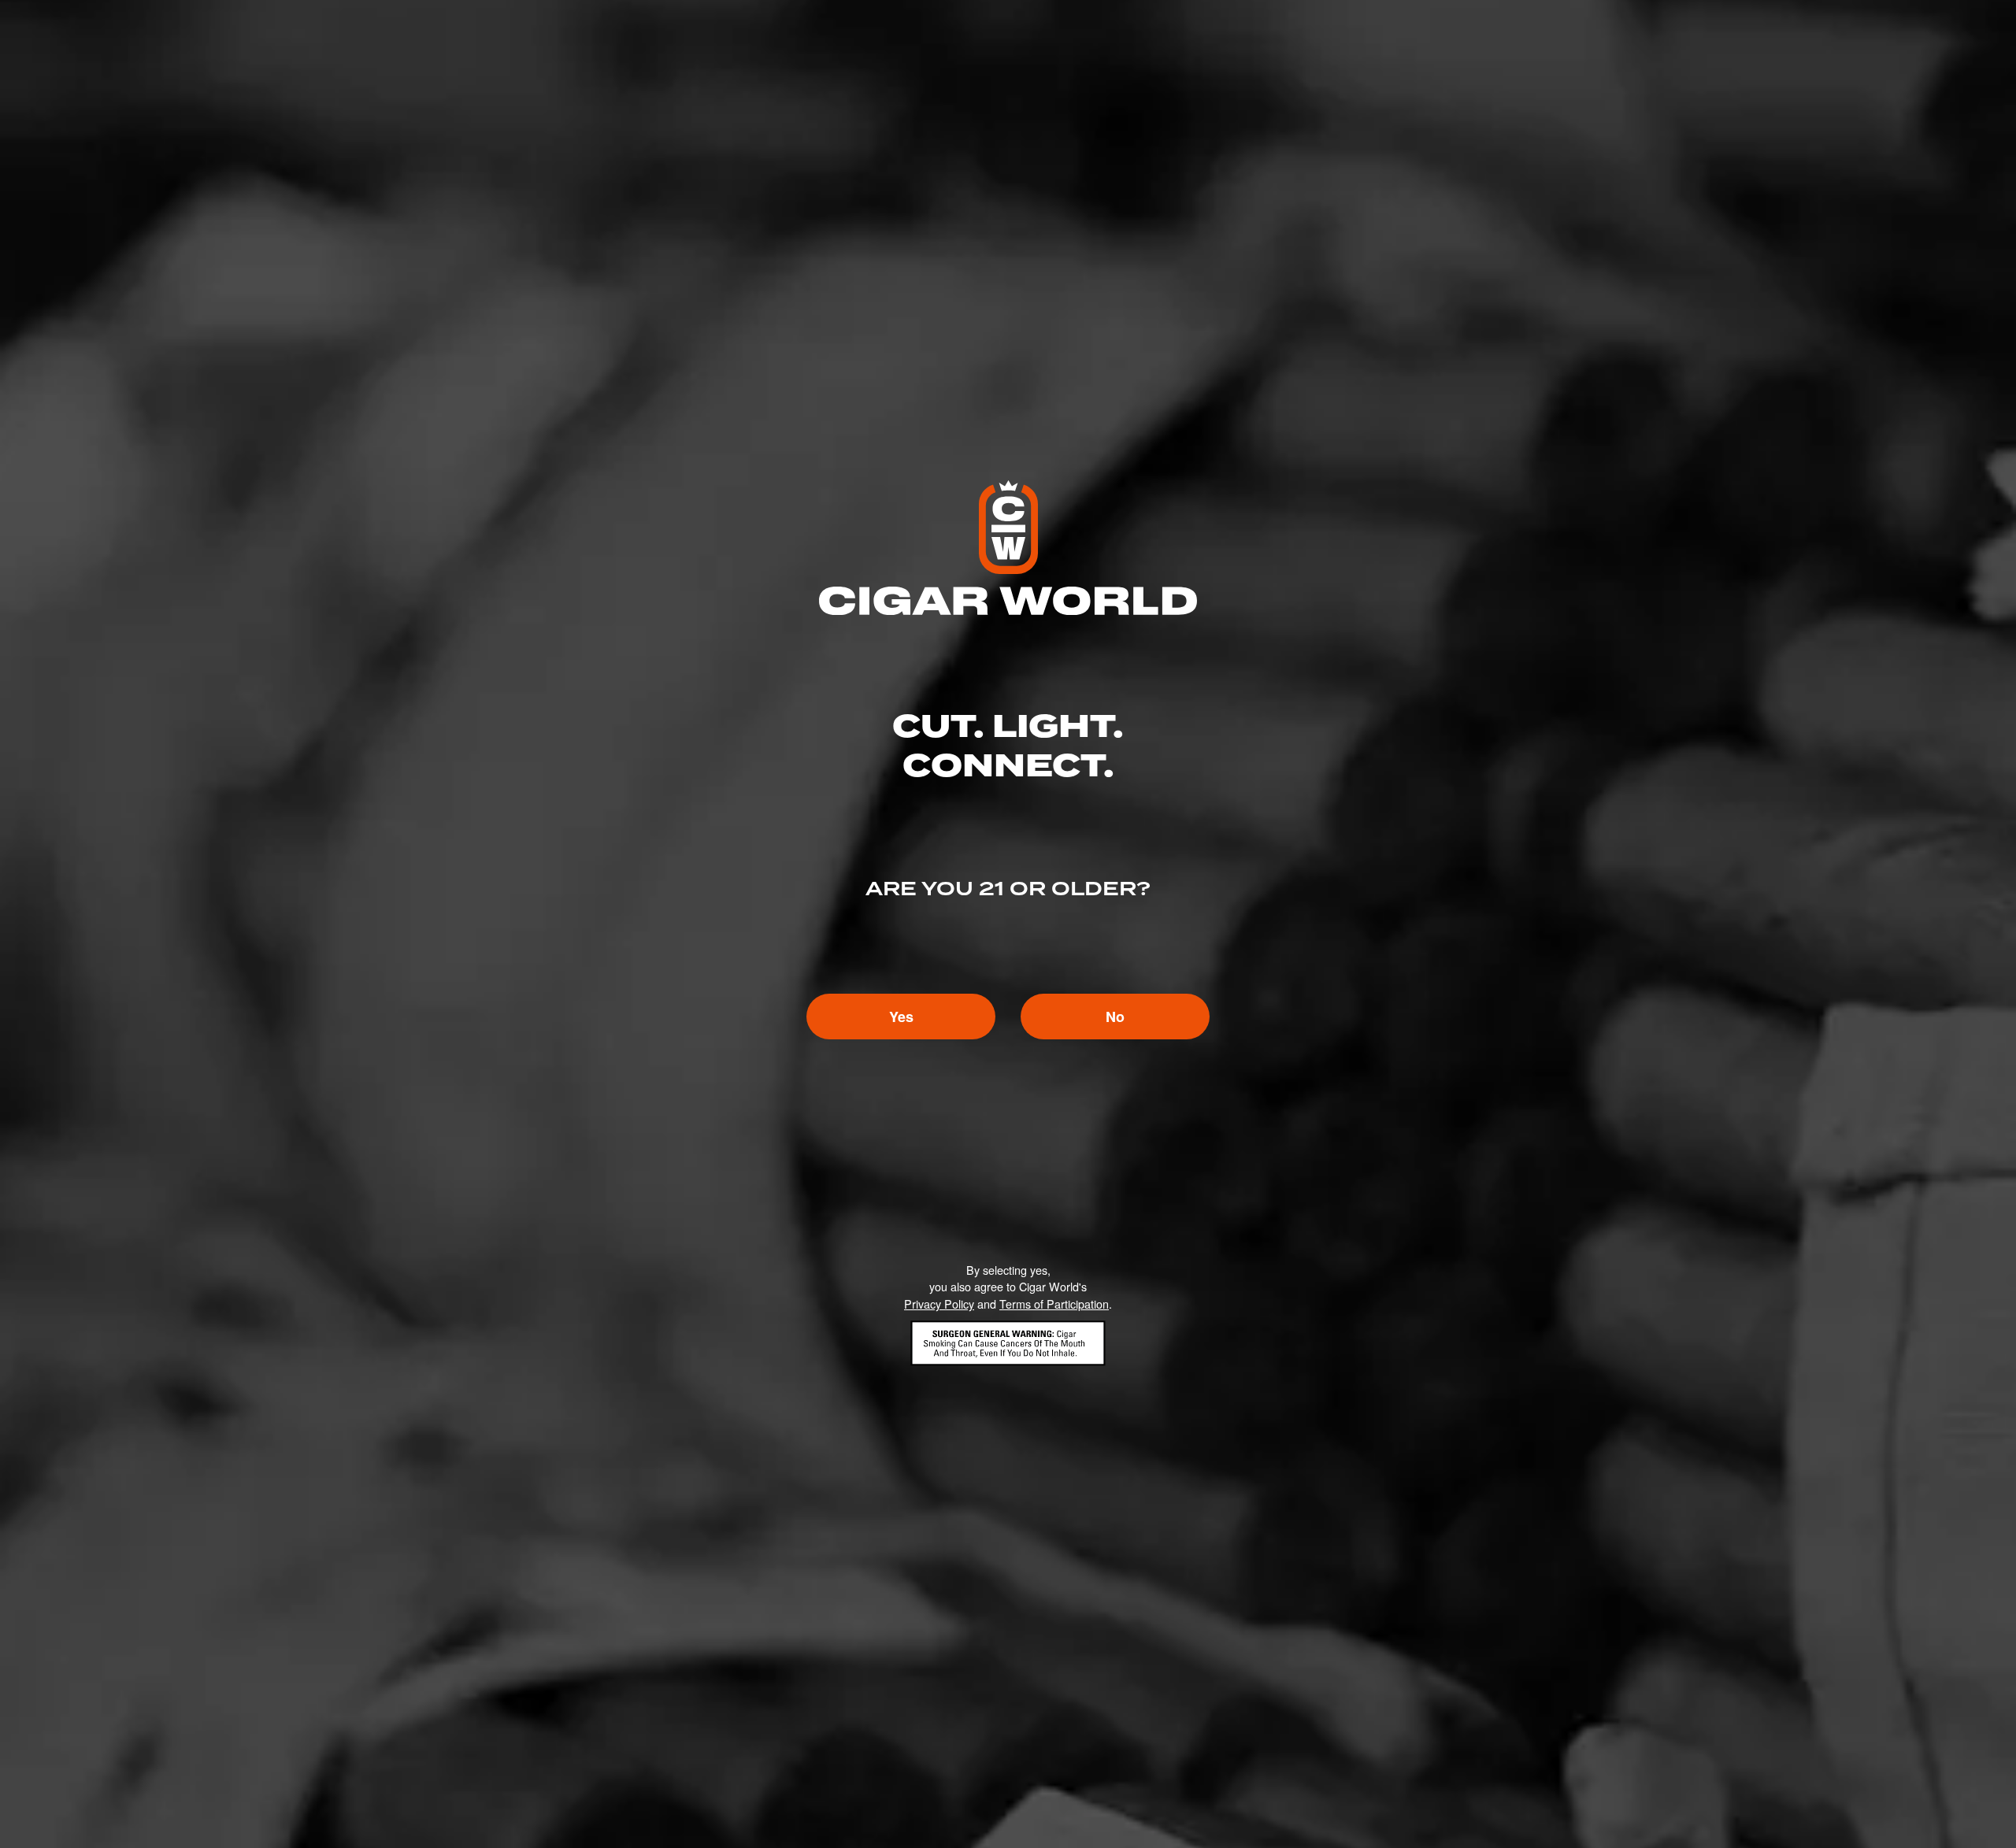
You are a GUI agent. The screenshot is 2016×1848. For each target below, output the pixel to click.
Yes (901, 1017)
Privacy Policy (939, 1304)
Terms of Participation (1054, 1304)
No (1115, 1017)
